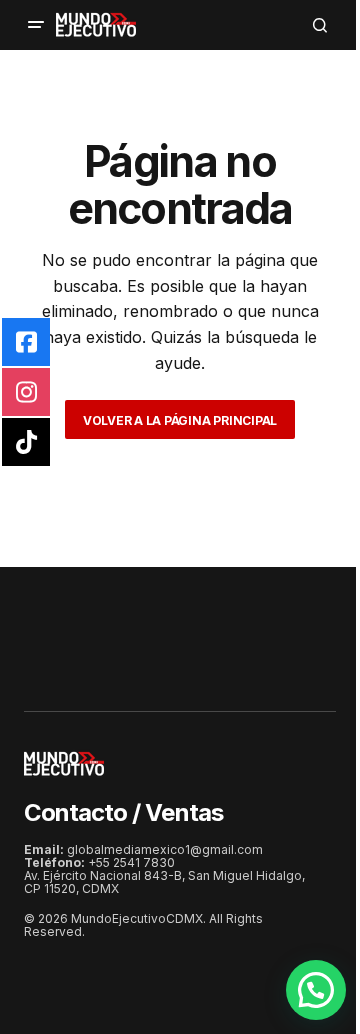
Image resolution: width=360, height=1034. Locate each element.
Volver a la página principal (180, 420)
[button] (36, 25)
